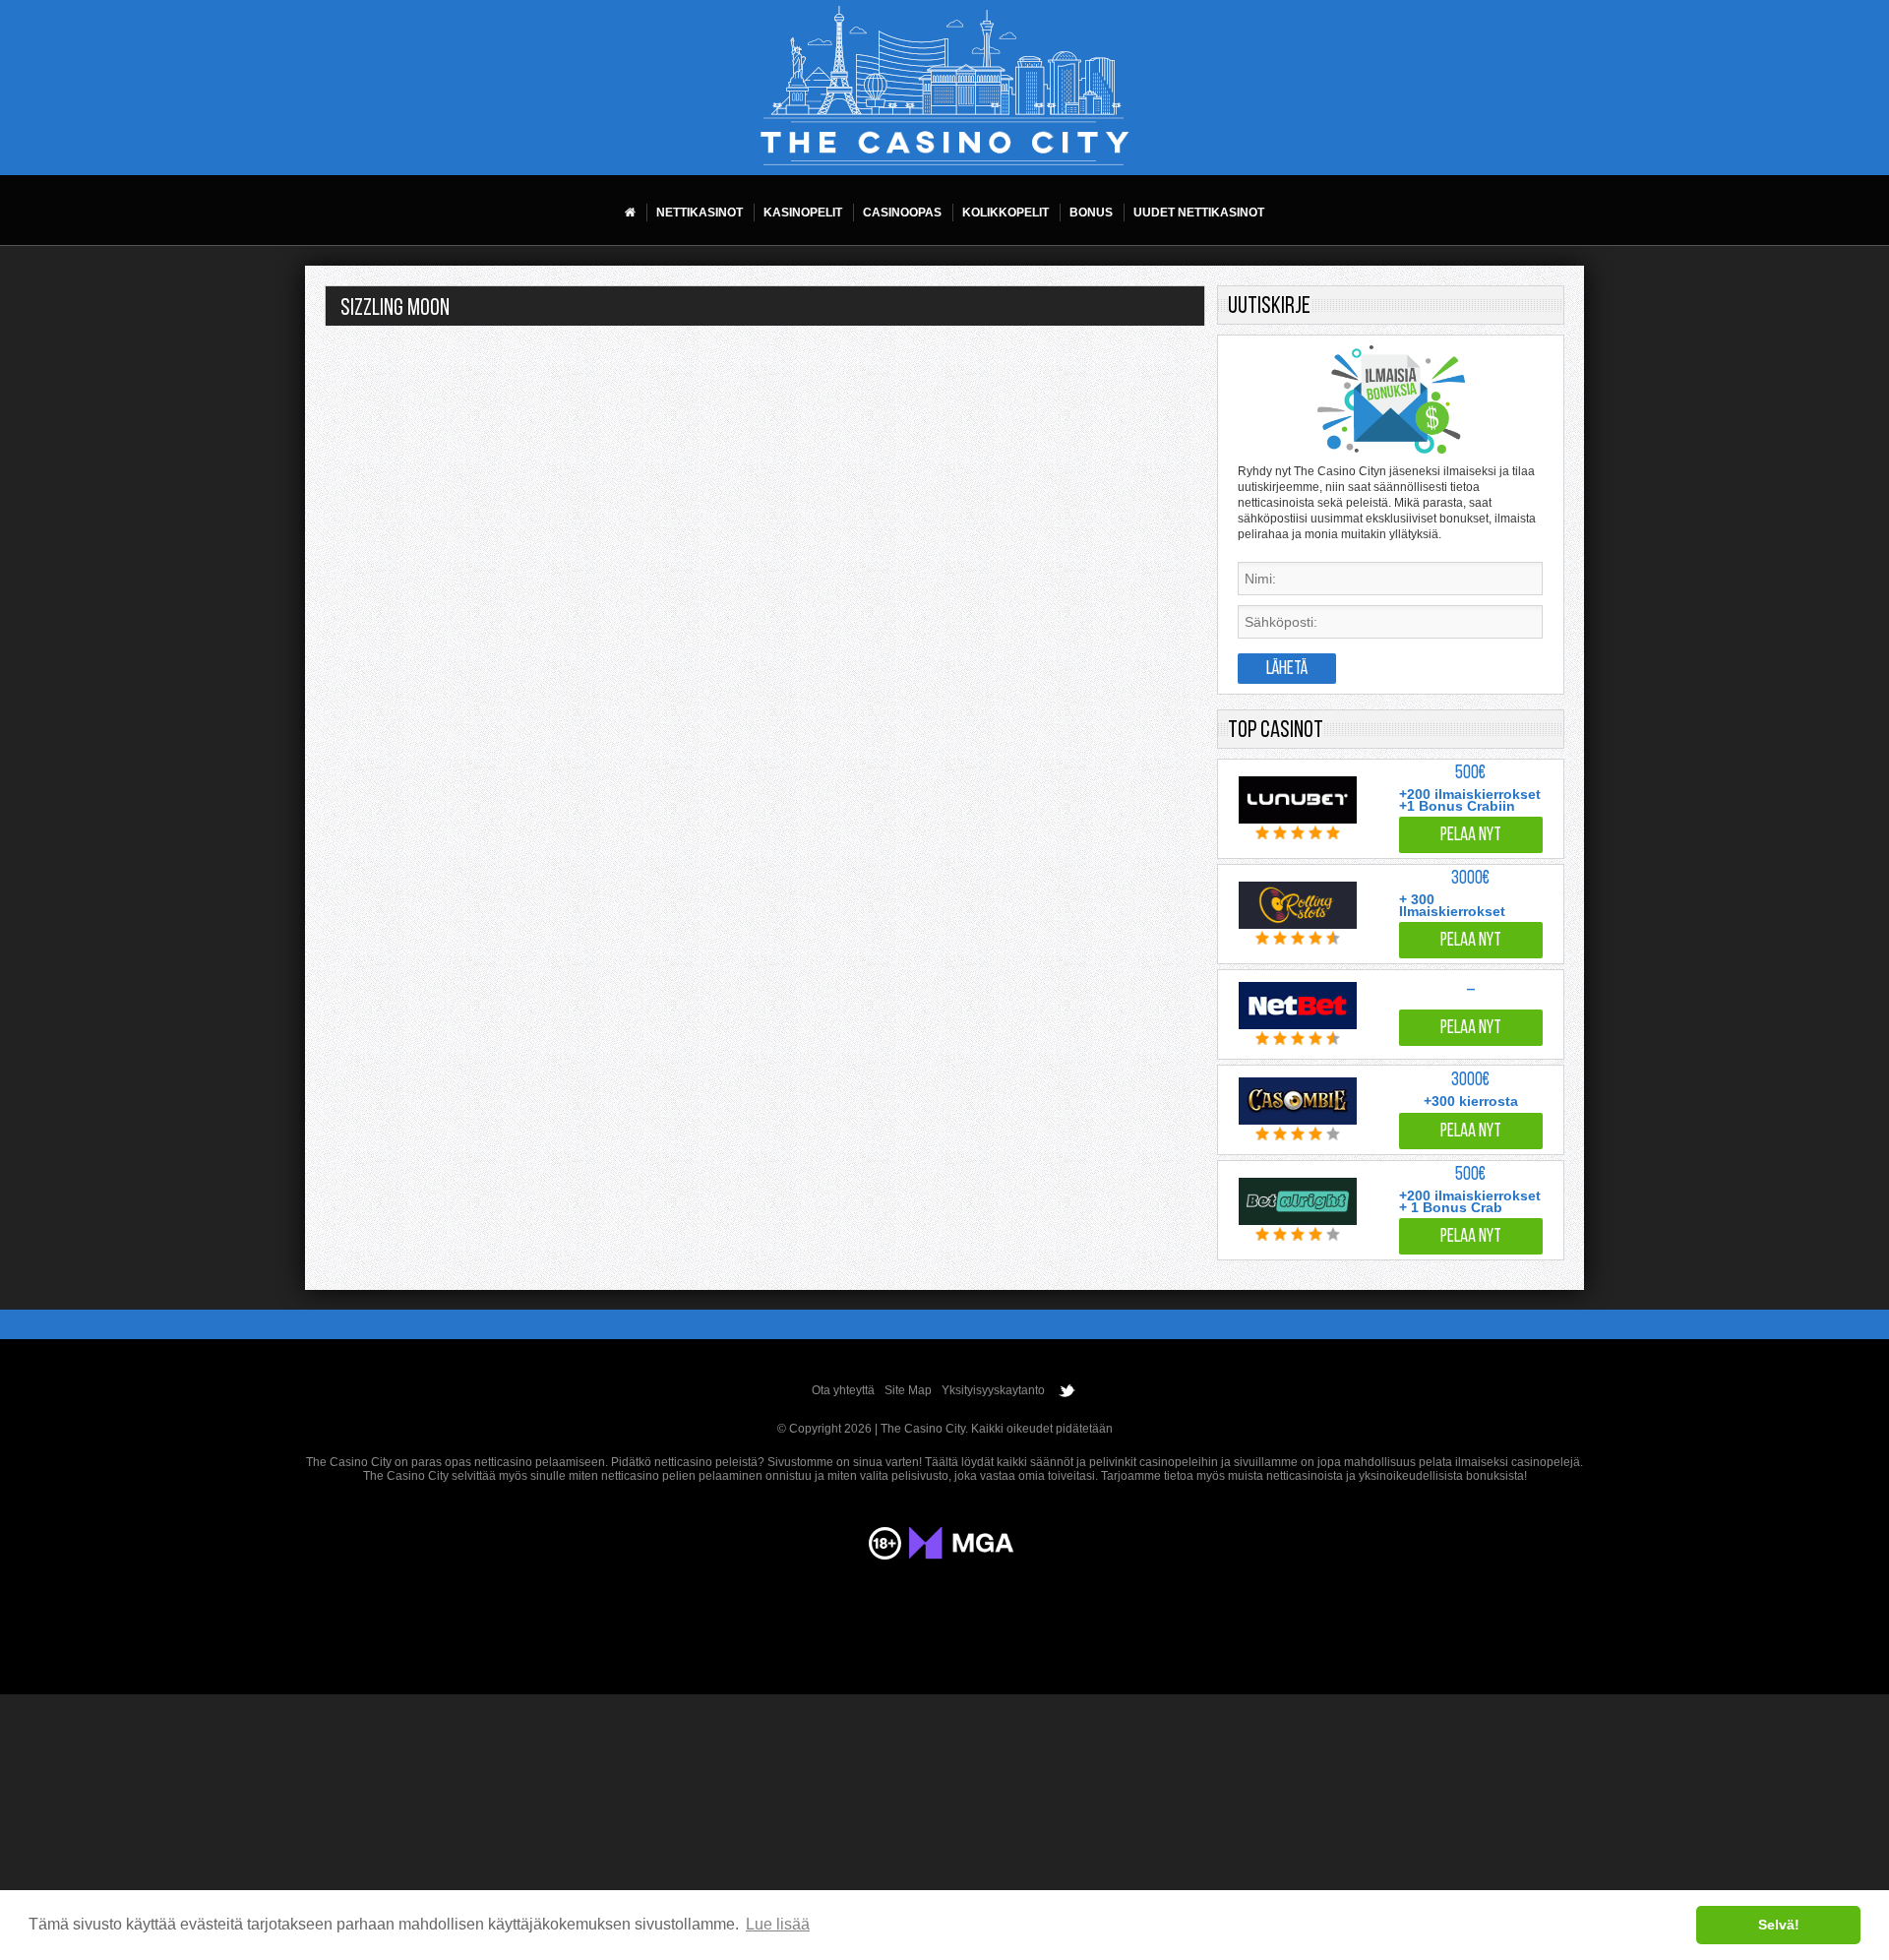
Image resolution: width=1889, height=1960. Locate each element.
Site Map (908, 1390)
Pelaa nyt (1471, 836)
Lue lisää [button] (778, 1924)
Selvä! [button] (1779, 1925)
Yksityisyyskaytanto (993, 1390)
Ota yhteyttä (843, 1390)
